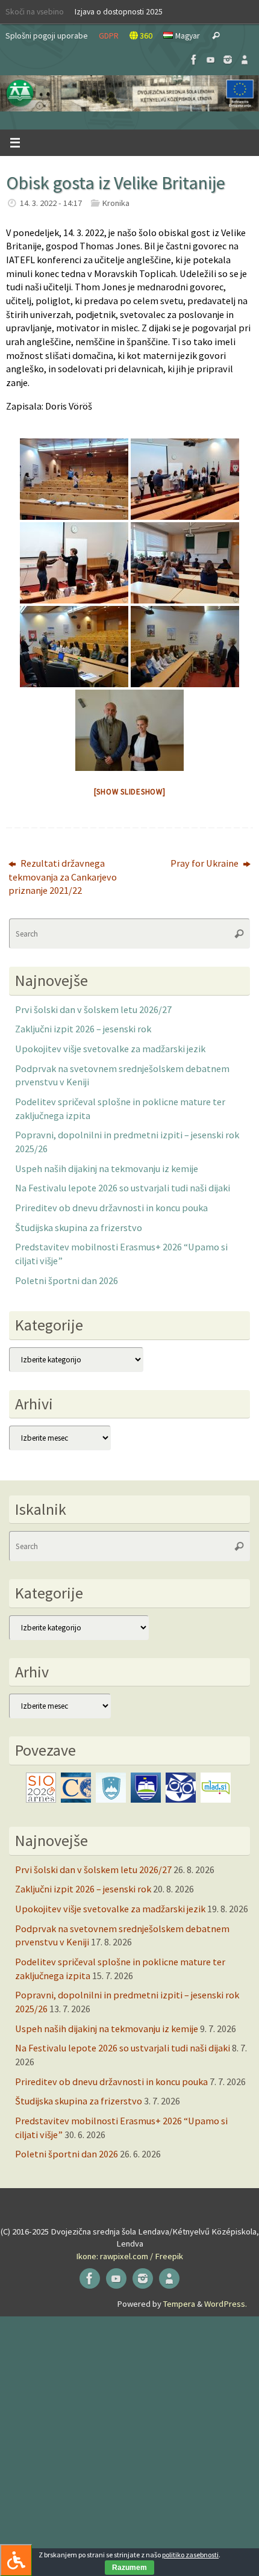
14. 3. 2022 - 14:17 (51, 203)
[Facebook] (194, 60)
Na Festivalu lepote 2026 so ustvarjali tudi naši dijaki (123, 1188)
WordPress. (226, 2304)
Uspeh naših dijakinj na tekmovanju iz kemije (107, 1168)
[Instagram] (228, 60)
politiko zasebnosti (190, 2555)
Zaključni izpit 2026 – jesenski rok (83, 1029)
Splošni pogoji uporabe (47, 36)
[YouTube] (211, 60)
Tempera (179, 2304)
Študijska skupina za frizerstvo (79, 1227)
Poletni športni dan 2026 (67, 1280)
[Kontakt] (245, 60)
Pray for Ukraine (205, 863)
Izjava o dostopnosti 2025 (119, 11)
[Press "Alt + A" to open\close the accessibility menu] (16, 2560)
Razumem (129, 2568)
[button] (129, 93)
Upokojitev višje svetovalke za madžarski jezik (110, 1049)
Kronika (116, 203)
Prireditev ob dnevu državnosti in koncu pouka (111, 1208)
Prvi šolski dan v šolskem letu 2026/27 (93, 1009)
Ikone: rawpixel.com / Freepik (129, 2256)
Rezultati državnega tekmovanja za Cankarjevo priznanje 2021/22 (63, 877)
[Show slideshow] (130, 792)
